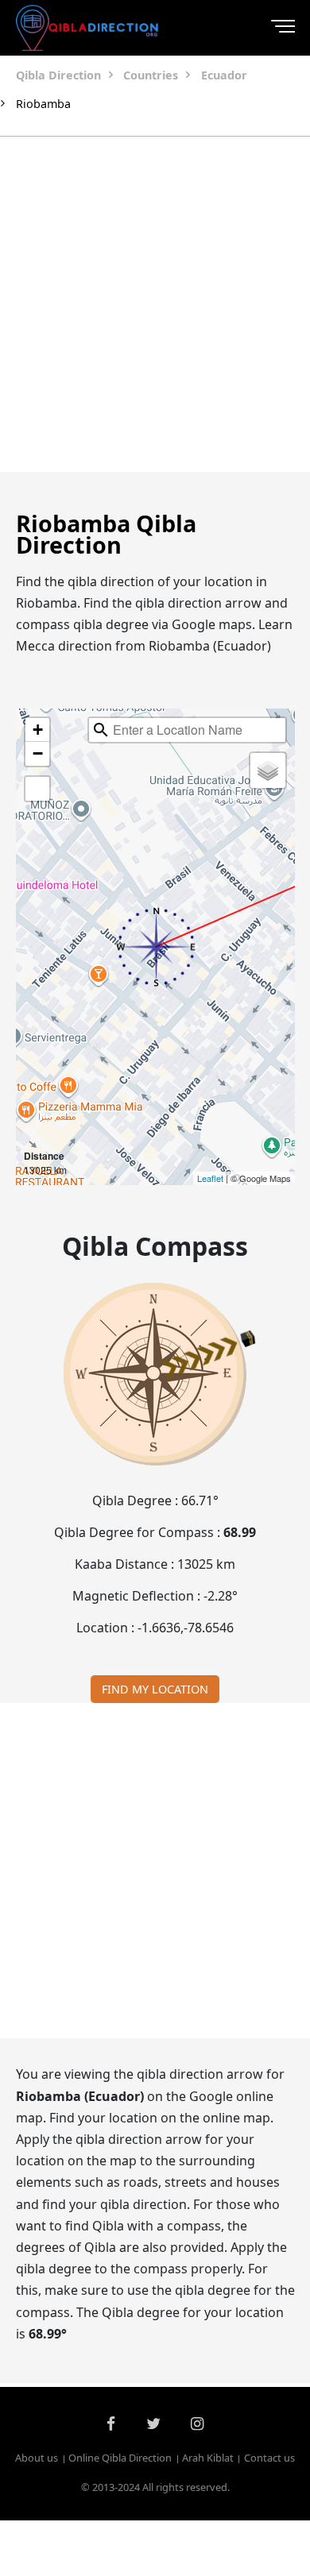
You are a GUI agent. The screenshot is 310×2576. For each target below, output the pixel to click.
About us (37, 2458)
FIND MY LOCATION (155, 1689)
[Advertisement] (155, 304)
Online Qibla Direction (120, 2458)
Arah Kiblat (208, 2458)
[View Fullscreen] (37, 789)
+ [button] (38, 730)
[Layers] (268, 770)
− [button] (38, 753)
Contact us (269, 2458)
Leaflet (210, 1178)
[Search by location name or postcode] (101, 730)
